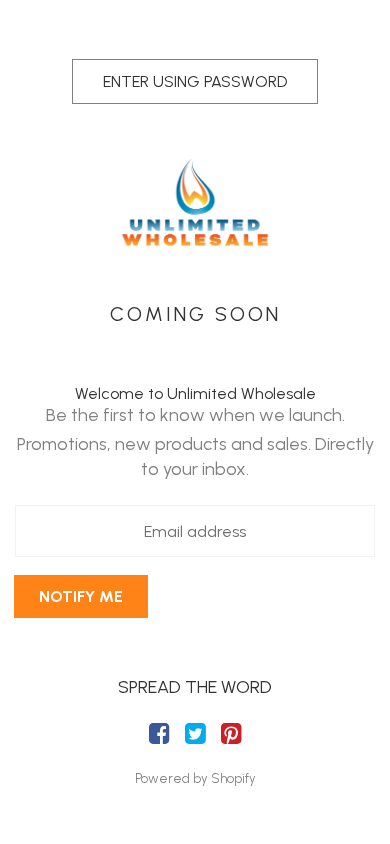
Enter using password (195, 81)
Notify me (81, 596)
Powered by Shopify (195, 778)
